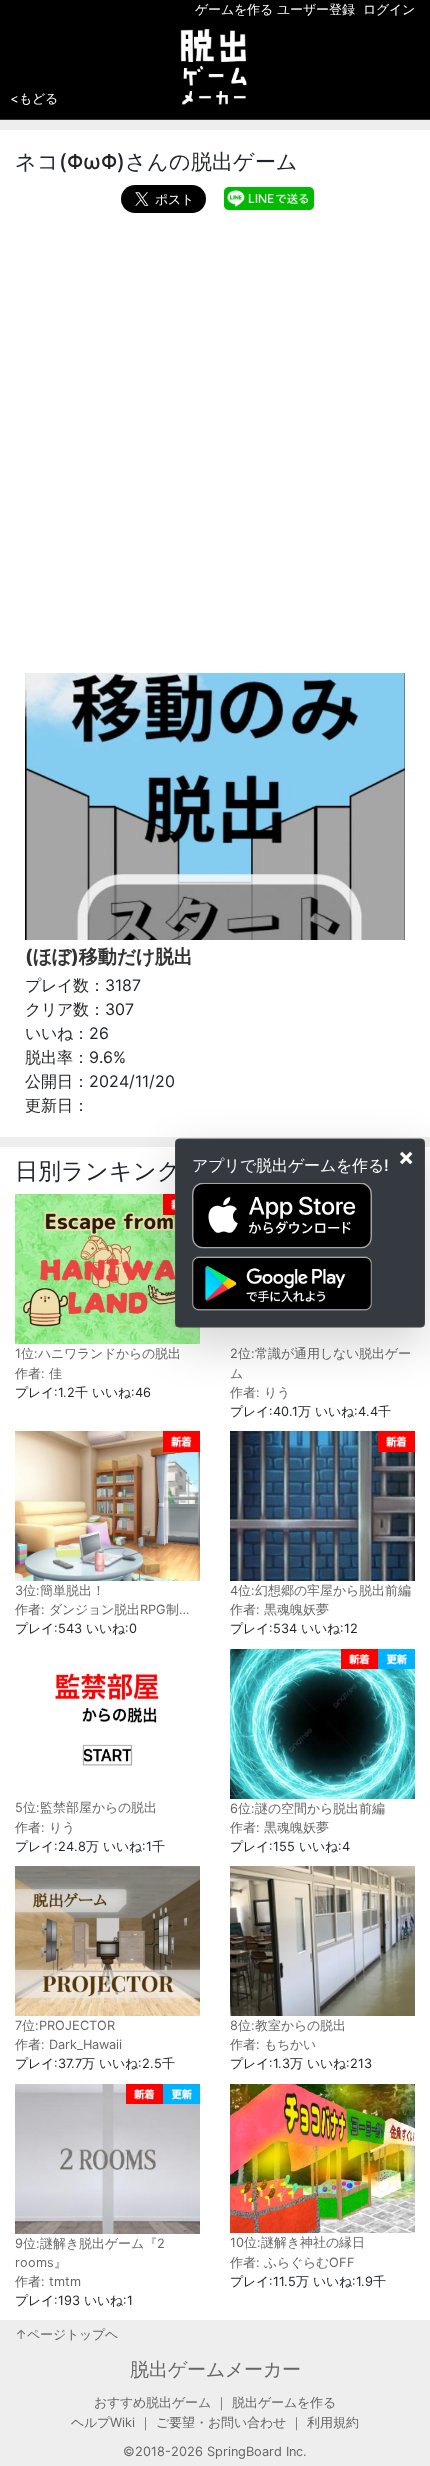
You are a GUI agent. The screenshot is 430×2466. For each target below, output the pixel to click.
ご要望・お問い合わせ (221, 2422)
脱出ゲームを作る (284, 2402)
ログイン (389, 9)
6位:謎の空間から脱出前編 (307, 1808)
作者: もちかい (273, 2044)
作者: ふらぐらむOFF (292, 2262)
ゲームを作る (234, 9)
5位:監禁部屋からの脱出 (86, 1807)
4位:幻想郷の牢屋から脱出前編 (320, 1590)
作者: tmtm (48, 2281)
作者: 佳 (38, 1373)
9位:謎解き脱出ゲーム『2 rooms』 (90, 2253)
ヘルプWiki (103, 2422)
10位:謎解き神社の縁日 (297, 2242)
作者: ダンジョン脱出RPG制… (102, 1609)
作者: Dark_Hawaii (68, 2044)
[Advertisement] (215, 438)
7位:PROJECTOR (65, 2025)
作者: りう (260, 1392)
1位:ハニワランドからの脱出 (98, 1353)
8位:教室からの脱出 (288, 2025)
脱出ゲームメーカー (215, 2369)
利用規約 (333, 2422)
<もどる (34, 98)
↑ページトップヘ (66, 2334)
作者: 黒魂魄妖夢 (279, 1609)
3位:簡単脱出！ (60, 1590)
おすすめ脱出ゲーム (152, 2402)
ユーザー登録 (316, 9)
